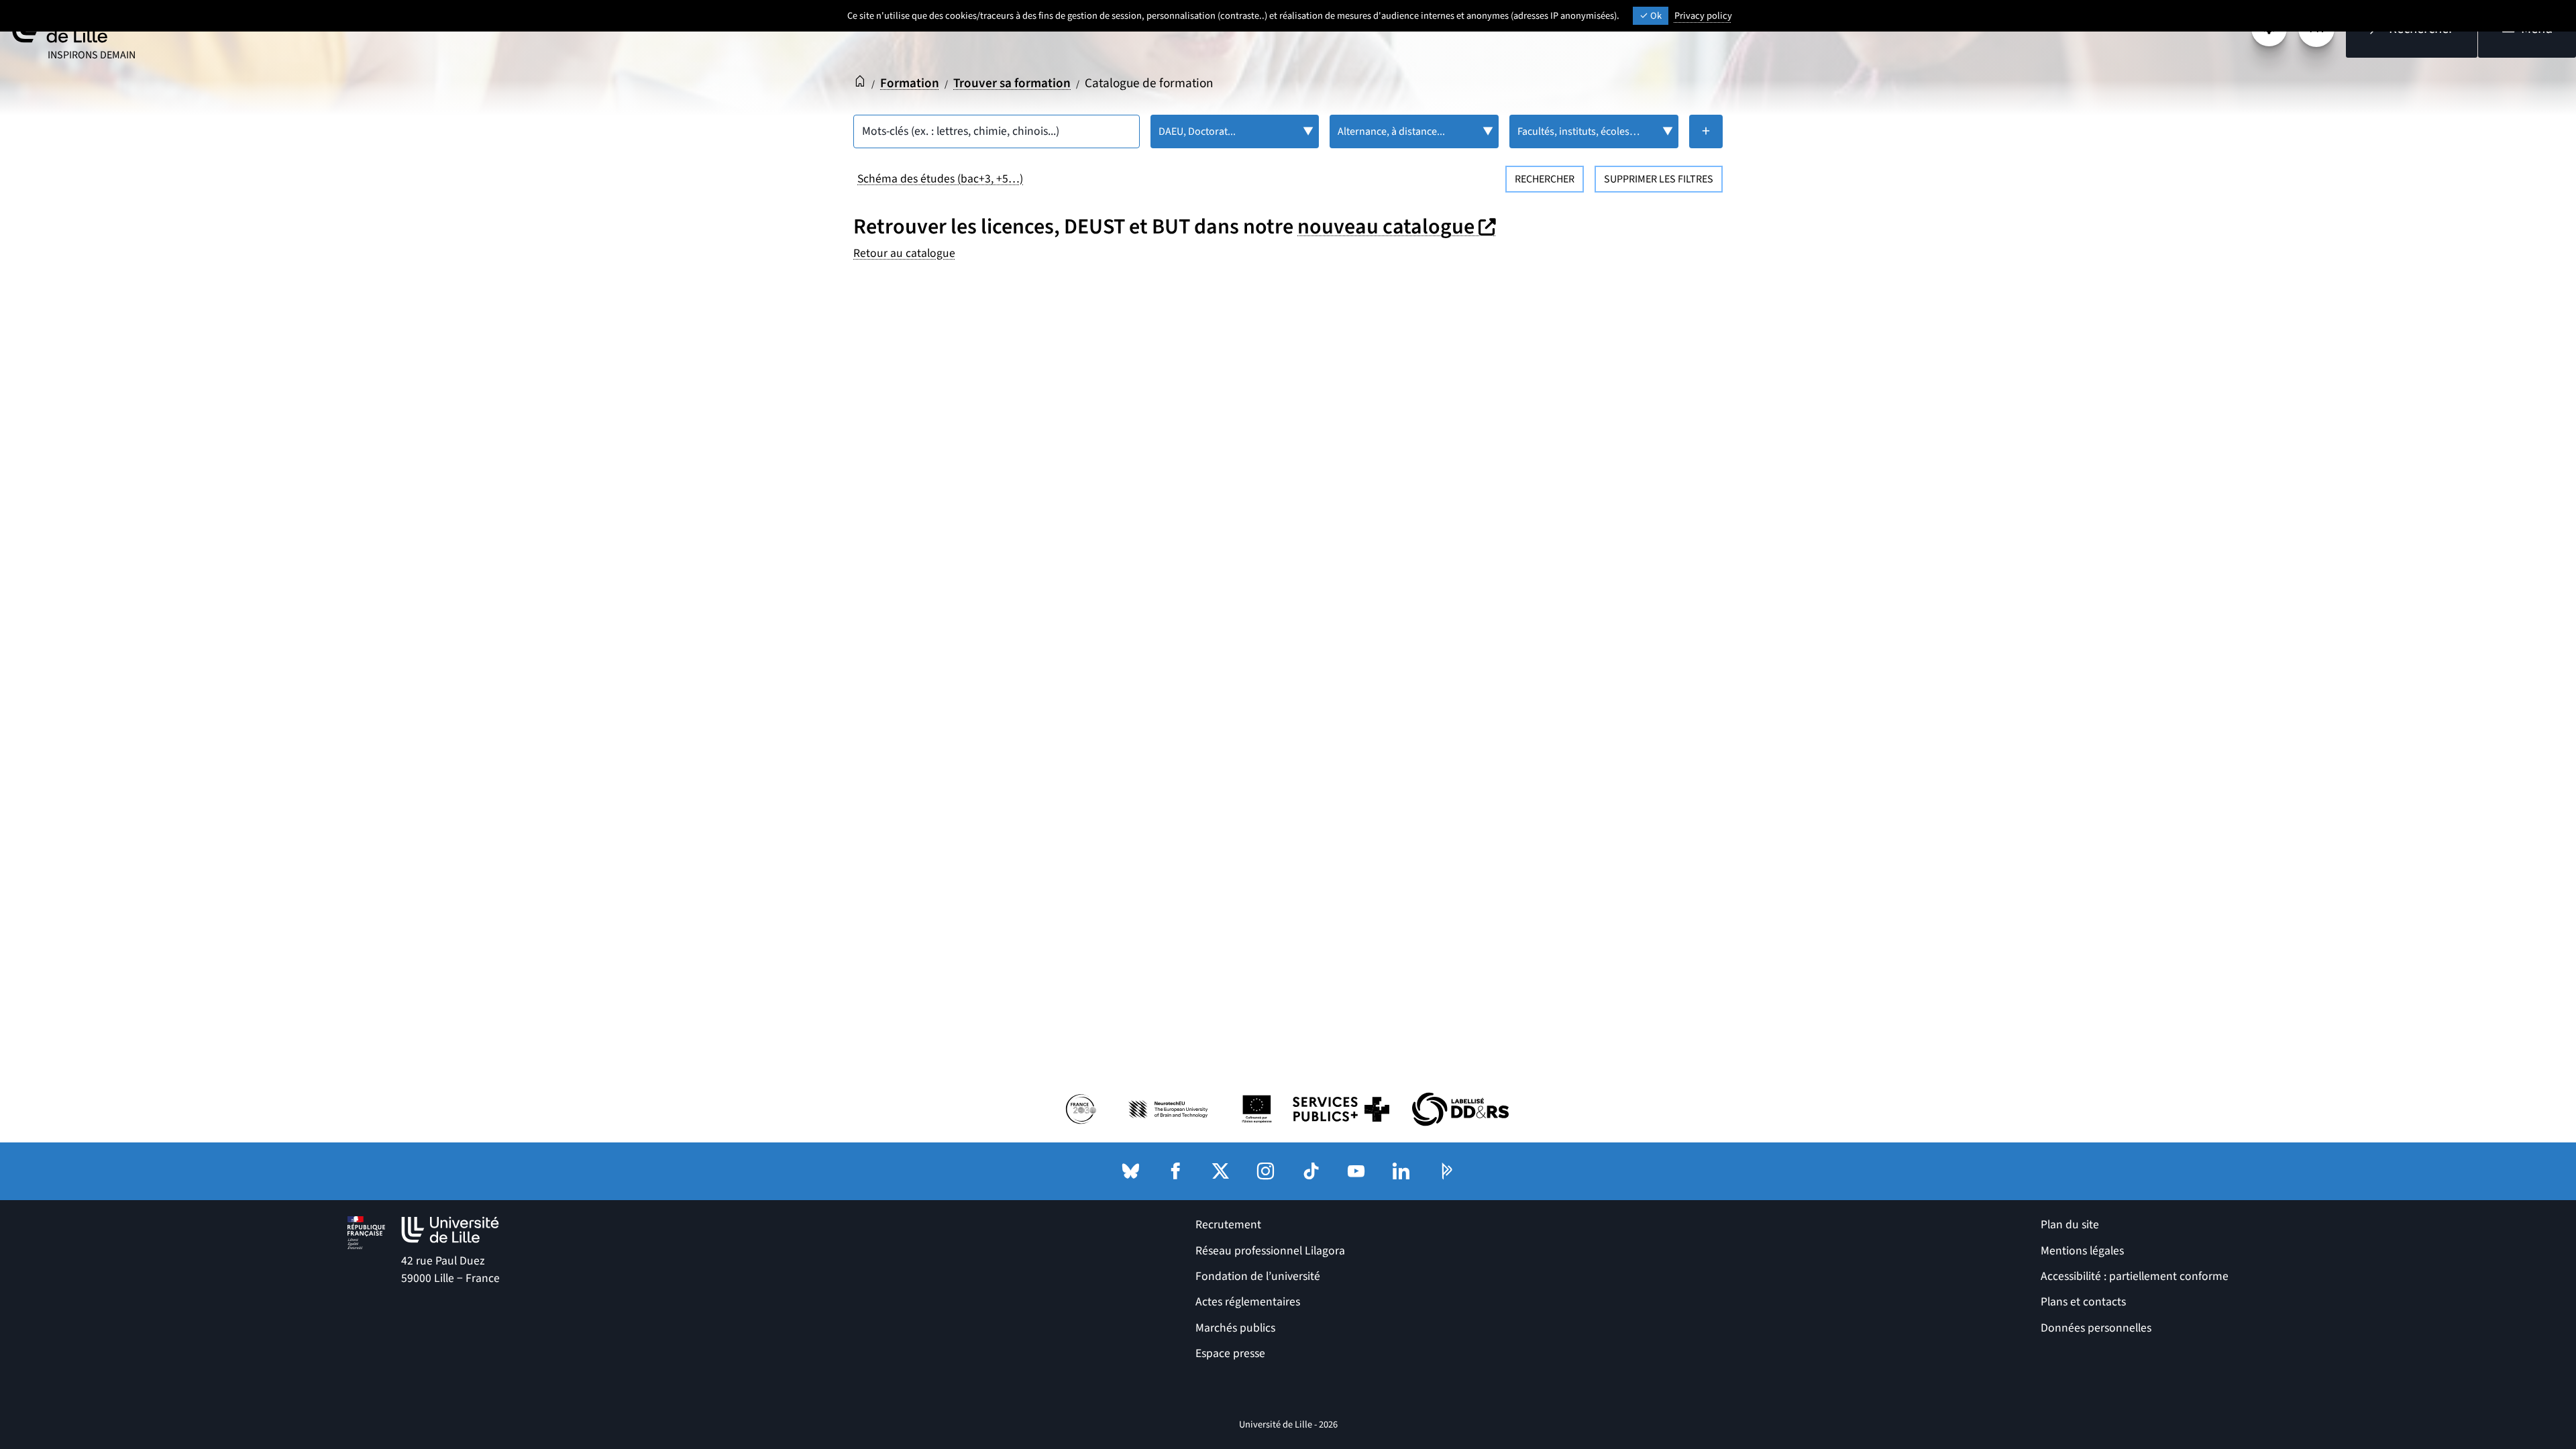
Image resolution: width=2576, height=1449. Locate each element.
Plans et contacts (2083, 1302)
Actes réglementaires (1248, 1302)
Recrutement (1228, 1225)
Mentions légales (2082, 1251)
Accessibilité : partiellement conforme (2135, 1276)
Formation (910, 83)
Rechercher (1545, 179)
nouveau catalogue (1398, 227)
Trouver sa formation (1012, 83)
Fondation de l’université (1258, 1276)
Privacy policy (1703, 16)
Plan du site (2070, 1225)
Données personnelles (2096, 1328)
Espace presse (1230, 1353)
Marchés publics (1235, 1328)
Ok (1655, 16)
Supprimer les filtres (1659, 179)
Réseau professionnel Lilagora (1270, 1251)
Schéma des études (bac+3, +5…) (940, 179)
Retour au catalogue (904, 253)
